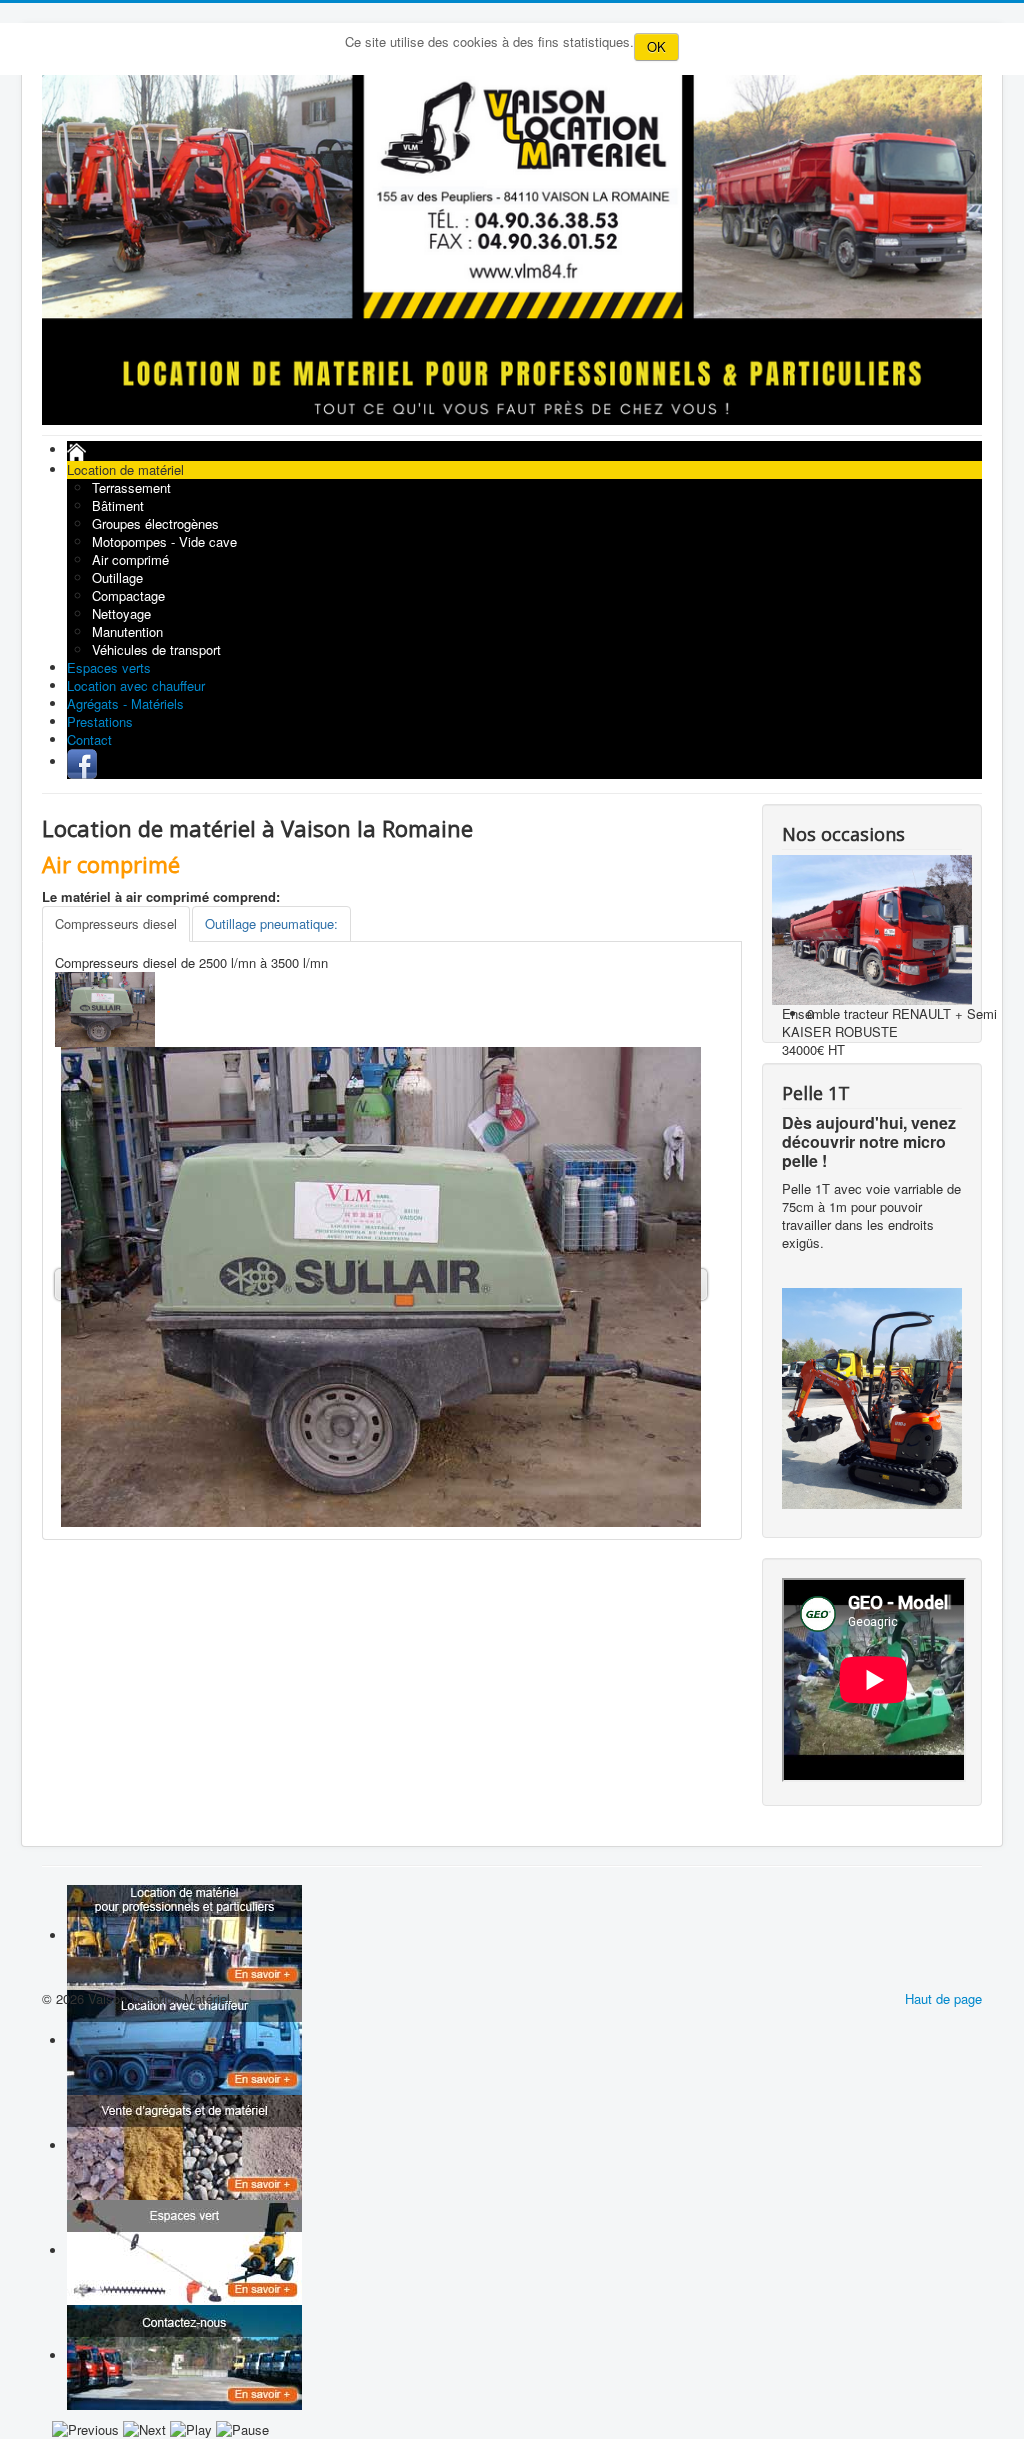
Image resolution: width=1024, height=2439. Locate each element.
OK (656, 46)
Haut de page (943, 1998)
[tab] (116, 924)
